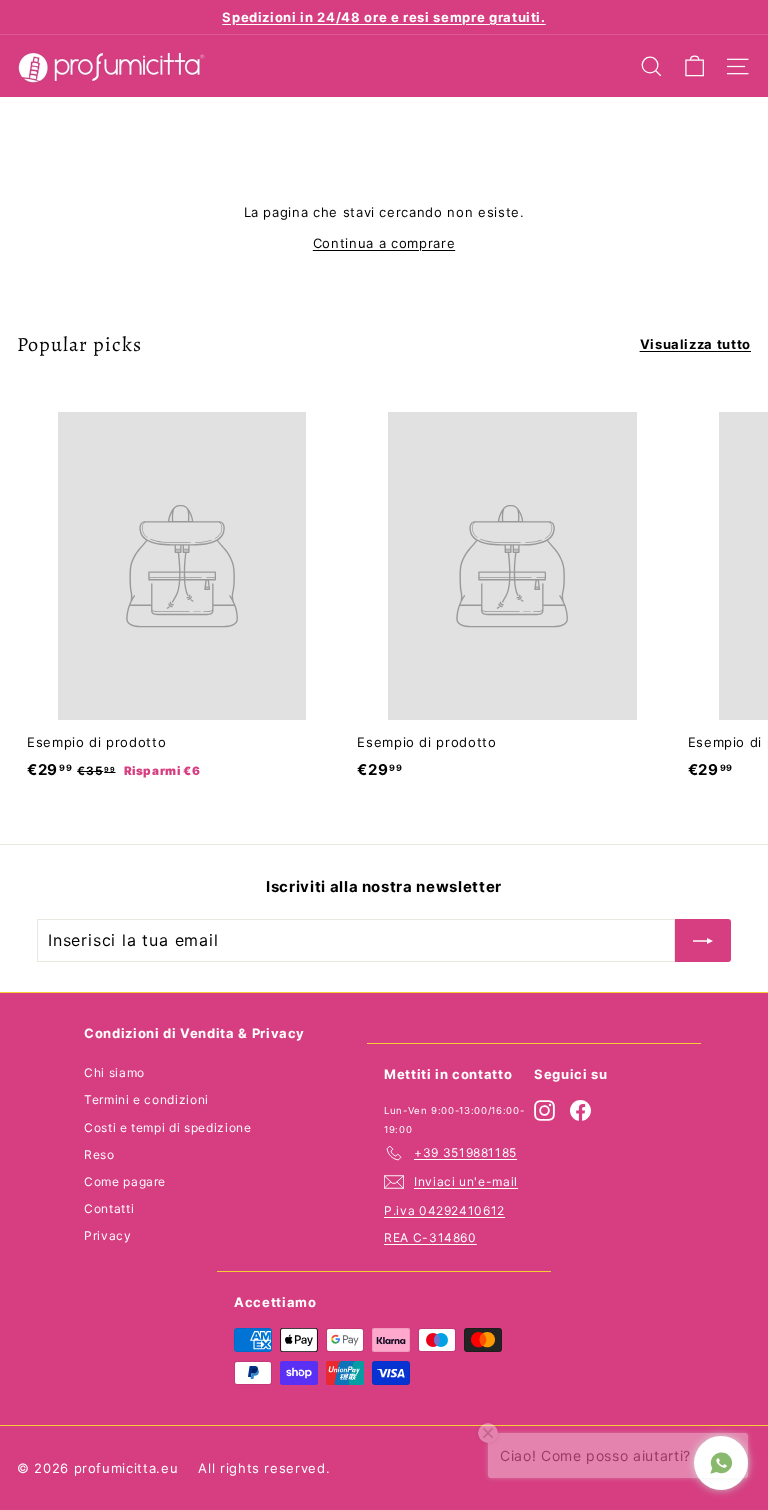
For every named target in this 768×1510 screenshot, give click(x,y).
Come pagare (125, 1181)
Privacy (108, 1235)
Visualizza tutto (695, 344)
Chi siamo (114, 1072)
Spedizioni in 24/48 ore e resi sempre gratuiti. (384, 17)
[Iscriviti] (703, 941)
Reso (99, 1154)
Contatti (109, 1208)
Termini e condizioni (146, 1099)
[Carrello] (694, 66)
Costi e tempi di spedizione (168, 1127)
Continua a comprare (384, 243)
